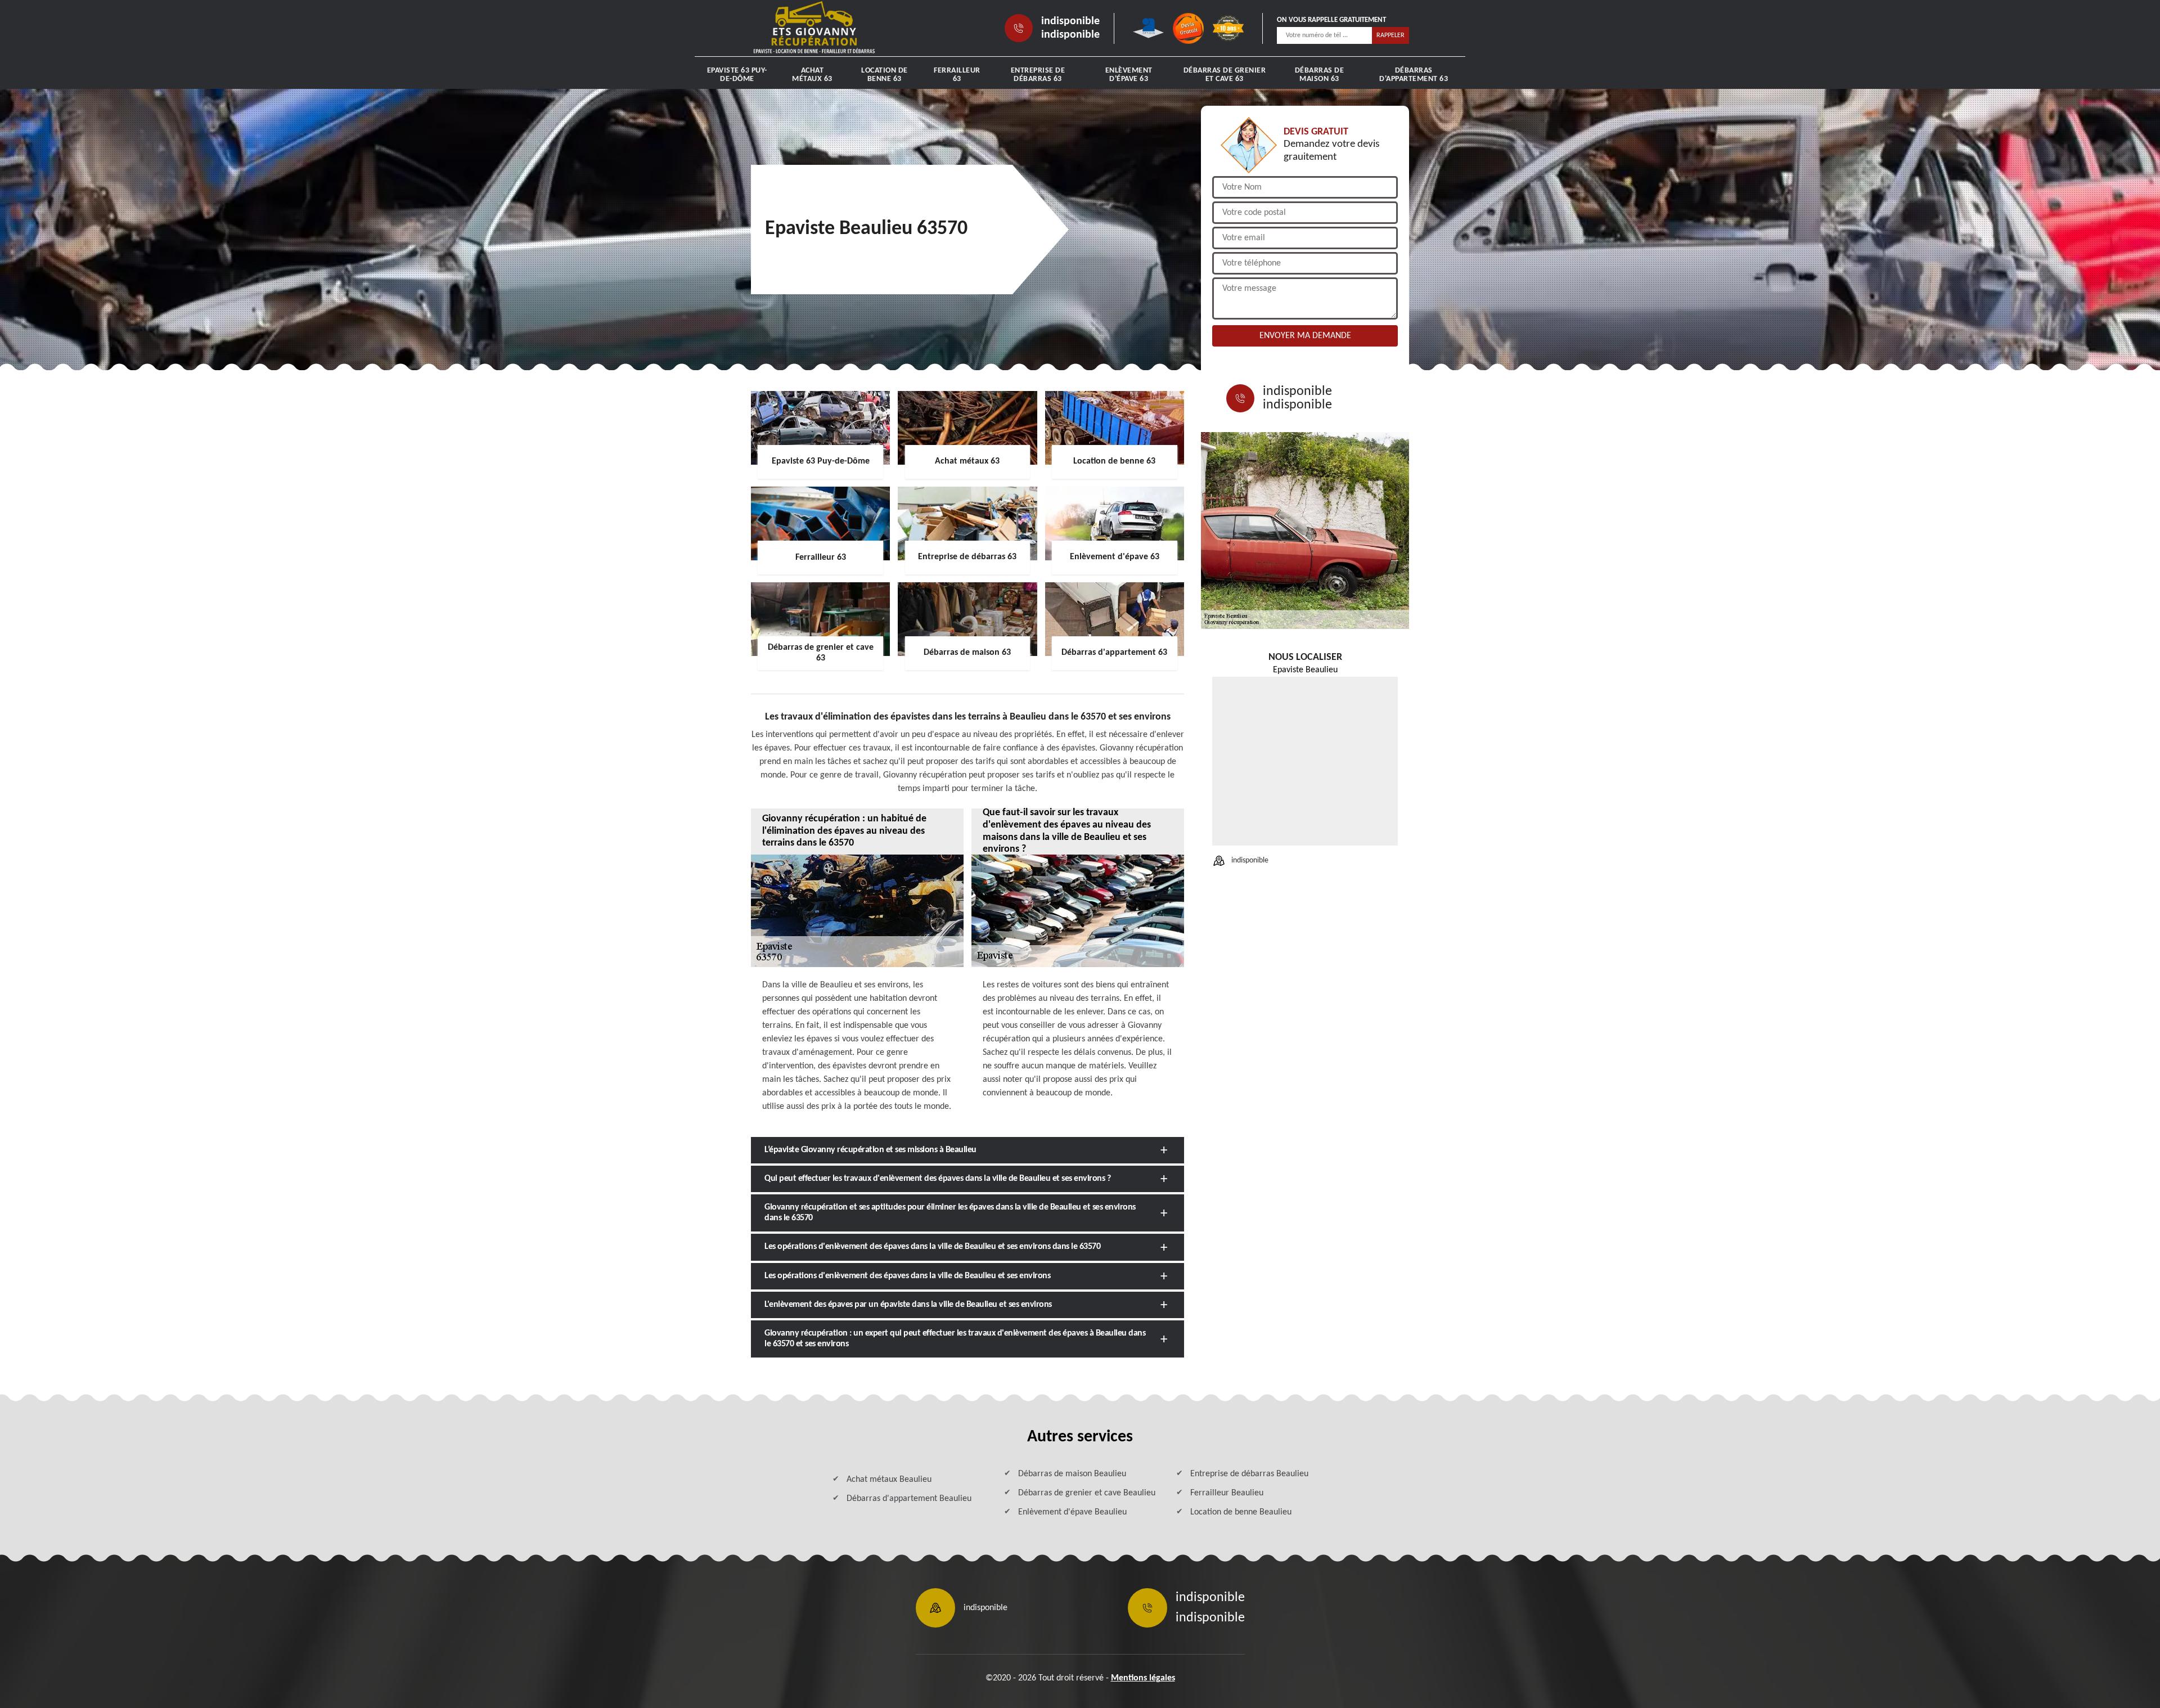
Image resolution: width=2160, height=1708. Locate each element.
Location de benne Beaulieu (1241, 1512)
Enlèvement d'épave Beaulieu (1072, 1512)
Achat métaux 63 (812, 75)
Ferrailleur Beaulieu (1227, 1493)
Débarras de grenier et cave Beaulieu (1087, 1493)
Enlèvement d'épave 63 (1129, 75)
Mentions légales (1143, 1678)
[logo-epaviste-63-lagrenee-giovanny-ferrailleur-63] (814, 28)
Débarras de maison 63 (1320, 75)
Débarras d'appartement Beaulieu (909, 1499)
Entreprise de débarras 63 (1038, 75)
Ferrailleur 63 (957, 75)
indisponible (1070, 21)
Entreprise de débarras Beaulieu (1249, 1474)
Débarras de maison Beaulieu (1072, 1474)
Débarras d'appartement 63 (1414, 75)
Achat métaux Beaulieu (889, 1480)
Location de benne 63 (885, 75)
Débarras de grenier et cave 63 (1225, 75)
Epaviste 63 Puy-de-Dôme (737, 75)
